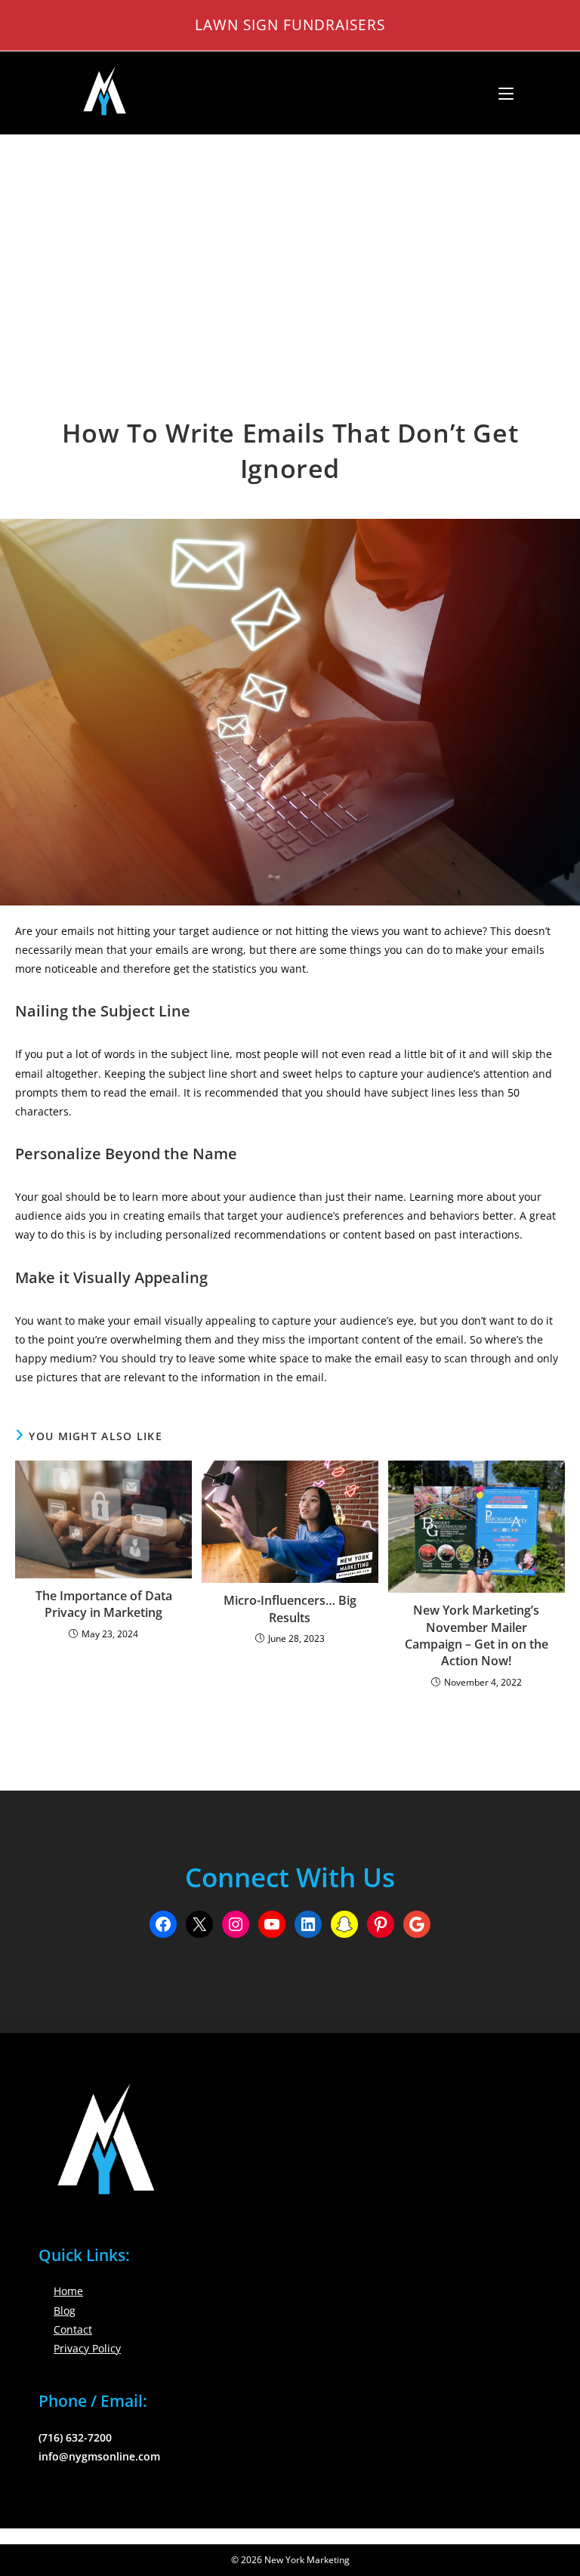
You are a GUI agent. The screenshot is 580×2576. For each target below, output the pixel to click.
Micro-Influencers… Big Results (290, 1609)
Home (68, 2291)
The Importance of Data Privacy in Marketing (104, 1604)
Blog (65, 2311)
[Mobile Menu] (500, 93)
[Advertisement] (290, 248)
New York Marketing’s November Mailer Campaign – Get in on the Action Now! (477, 1635)
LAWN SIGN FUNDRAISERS (290, 25)
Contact (73, 2329)
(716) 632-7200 (75, 2437)
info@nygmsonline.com (99, 2456)
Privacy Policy (87, 2348)
